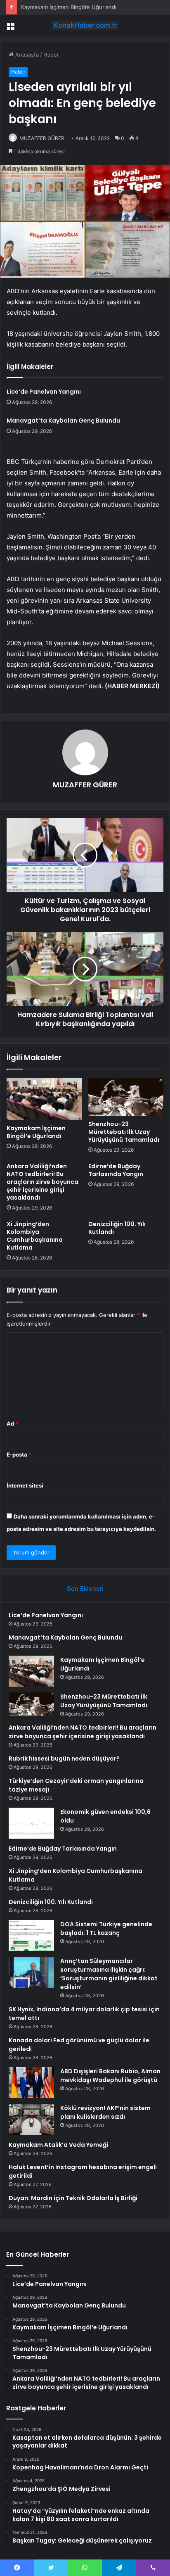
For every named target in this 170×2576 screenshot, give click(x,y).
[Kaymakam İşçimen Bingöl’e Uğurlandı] (44, 1099)
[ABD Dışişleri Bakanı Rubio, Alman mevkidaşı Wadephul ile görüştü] (31, 2083)
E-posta (19, 1454)
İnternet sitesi (25, 1485)
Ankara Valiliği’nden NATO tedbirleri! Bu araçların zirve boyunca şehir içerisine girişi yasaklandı (42, 1182)
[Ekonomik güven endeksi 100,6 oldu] (31, 1823)
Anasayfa (26, 55)
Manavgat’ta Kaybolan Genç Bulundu (63, 421)
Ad (12, 1423)
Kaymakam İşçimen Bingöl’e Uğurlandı (69, 7)
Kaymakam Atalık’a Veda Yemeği (58, 2145)
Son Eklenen (85, 1589)
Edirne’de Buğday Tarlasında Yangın (116, 1170)
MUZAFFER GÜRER (42, 138)
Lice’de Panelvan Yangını (44, 392)
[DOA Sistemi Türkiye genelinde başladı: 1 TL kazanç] (31, 1936)
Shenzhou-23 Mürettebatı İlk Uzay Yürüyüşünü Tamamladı (124, 1132)
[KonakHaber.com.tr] (85, 25)
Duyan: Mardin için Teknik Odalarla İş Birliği (73, 2198)
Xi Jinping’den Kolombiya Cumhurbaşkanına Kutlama (35, 1236)
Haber (51, 55)
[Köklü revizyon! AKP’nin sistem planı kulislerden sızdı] (31, 2119)
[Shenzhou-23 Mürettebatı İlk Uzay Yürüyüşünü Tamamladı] (126, 1097)
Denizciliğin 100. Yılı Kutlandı (117, 1228)
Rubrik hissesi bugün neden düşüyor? (64, 1759)
